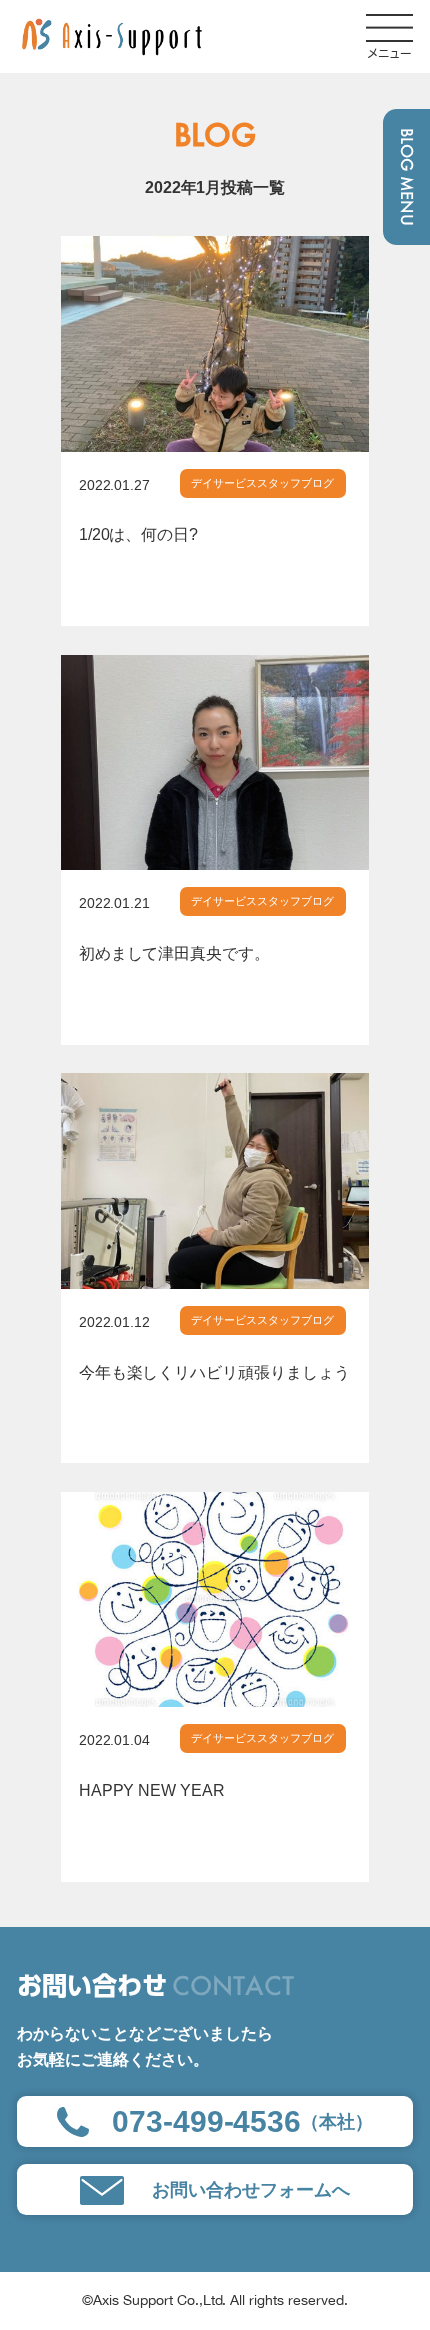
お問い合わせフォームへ (251, 2189)
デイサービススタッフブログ (262, 483)
